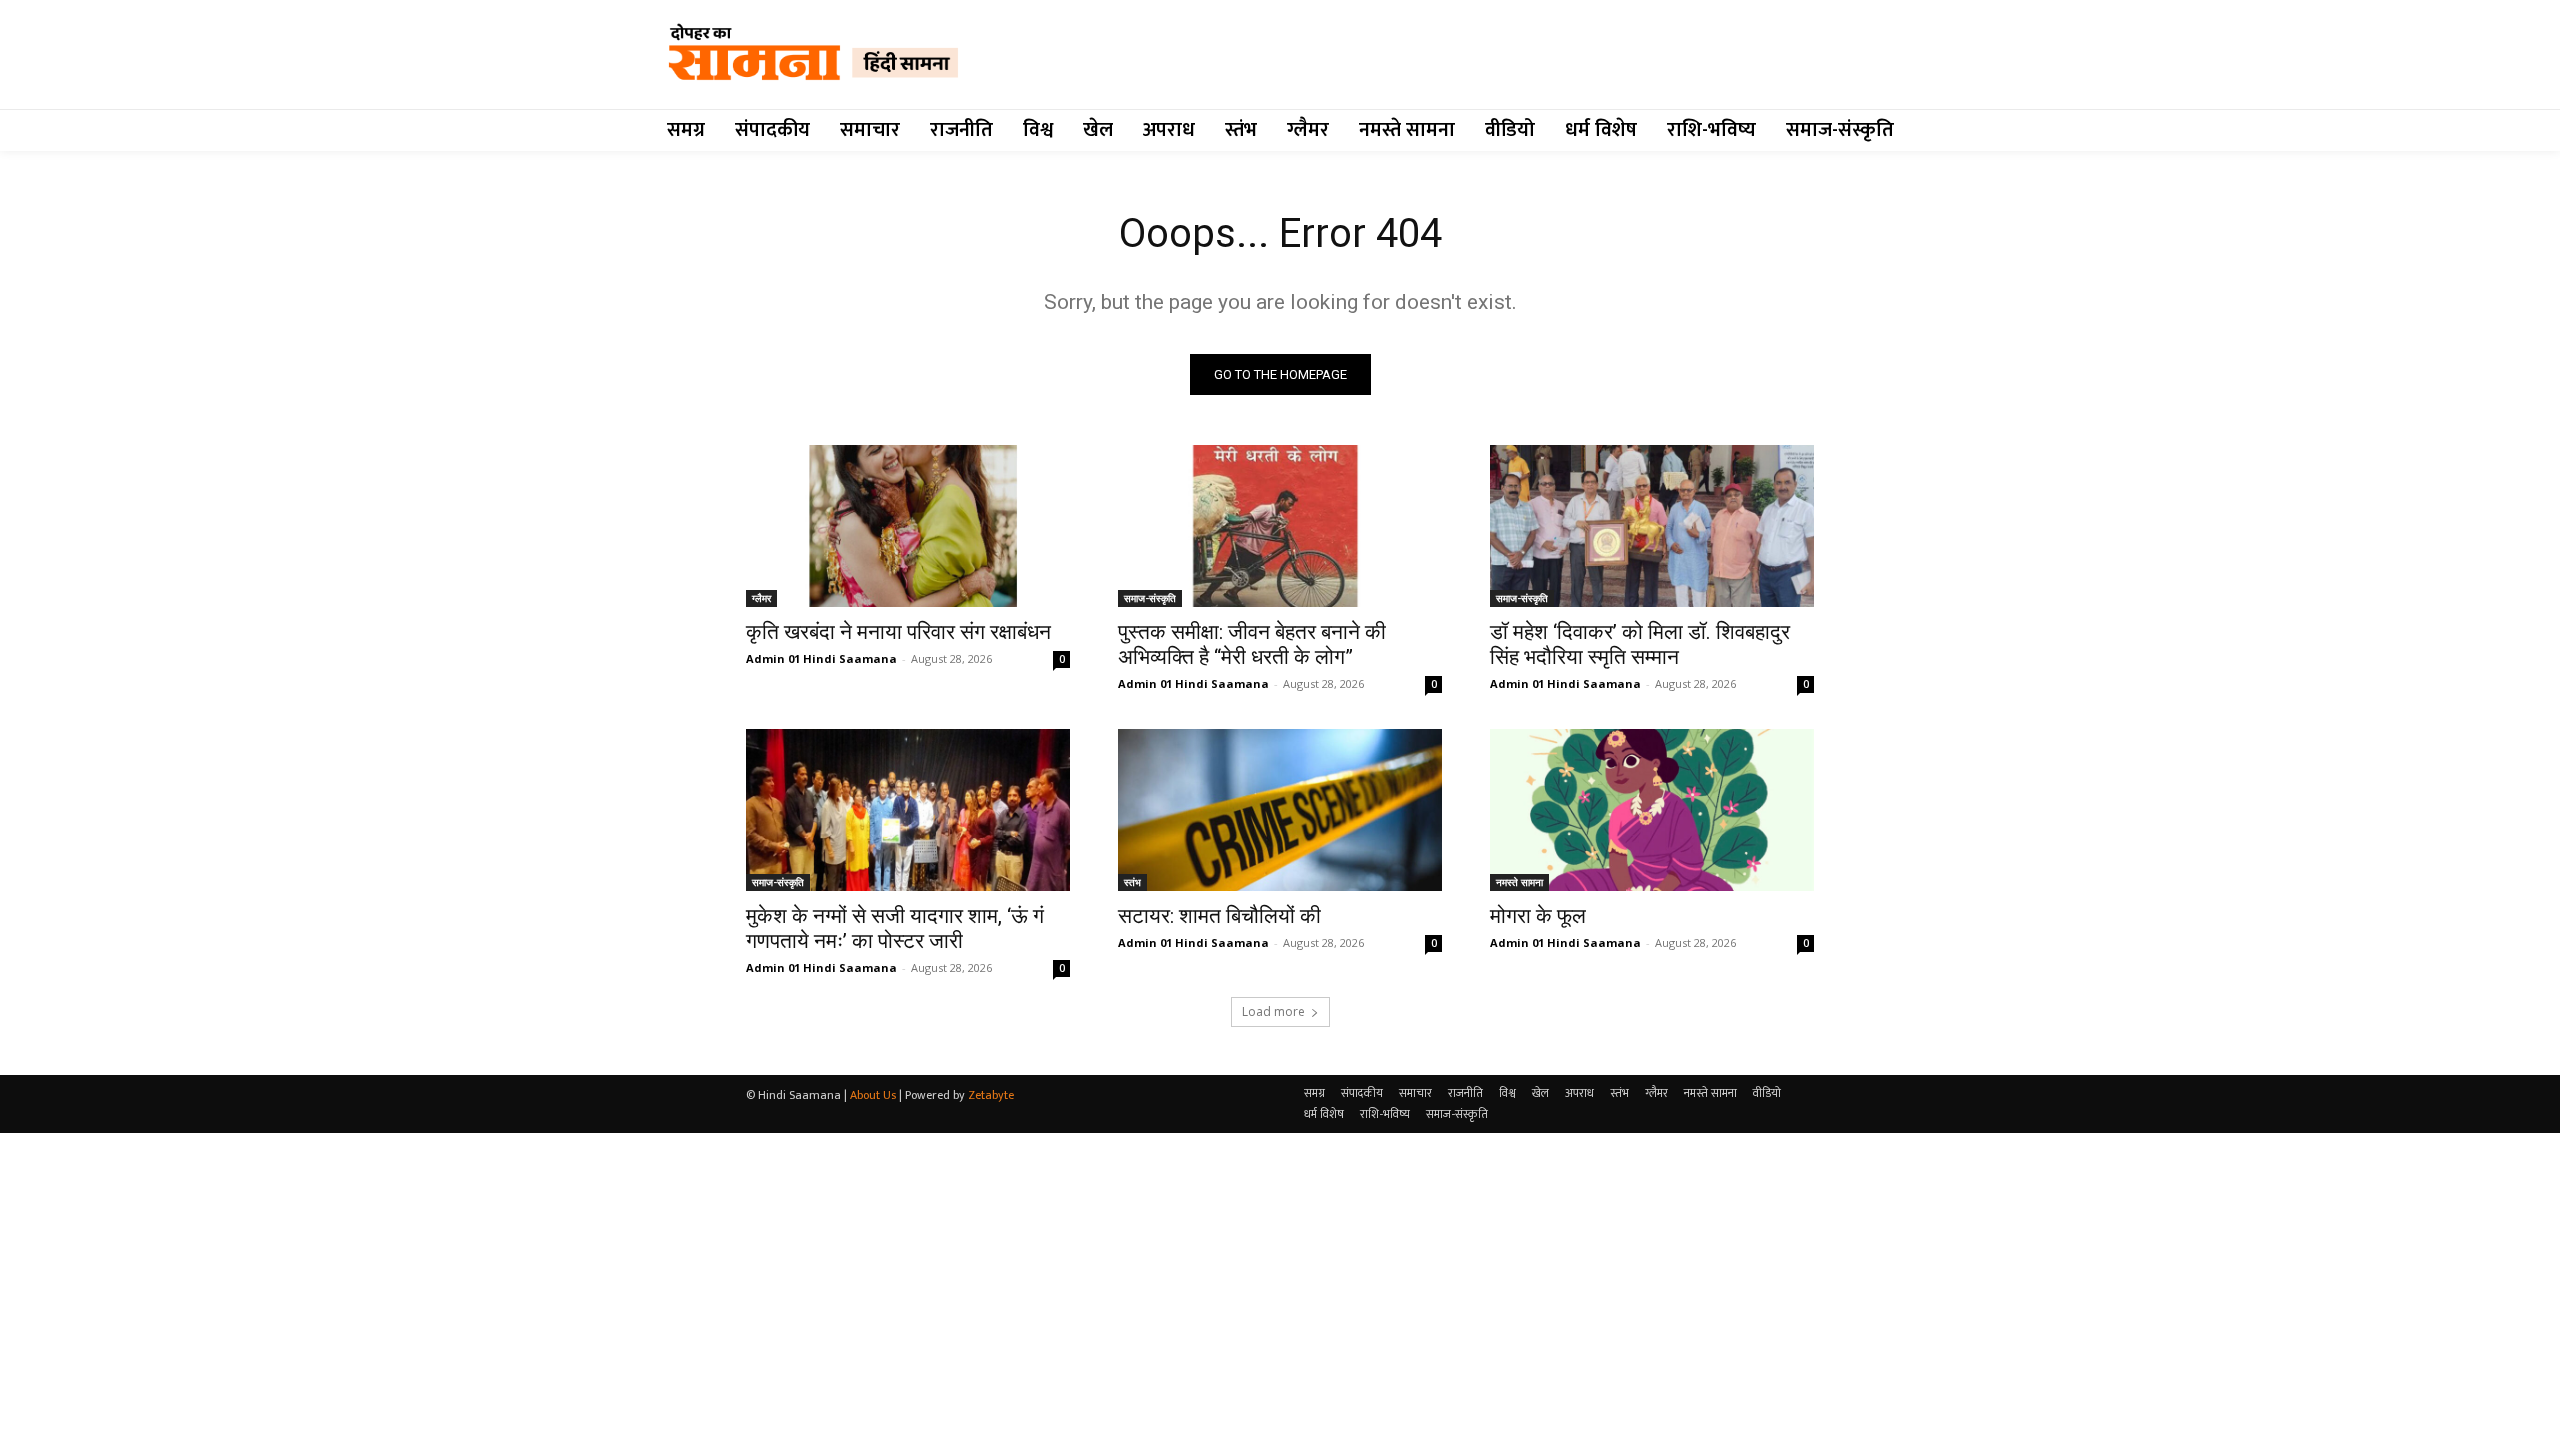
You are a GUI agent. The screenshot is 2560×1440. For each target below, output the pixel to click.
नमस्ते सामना (1519, 882)
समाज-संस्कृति (1150, 598)
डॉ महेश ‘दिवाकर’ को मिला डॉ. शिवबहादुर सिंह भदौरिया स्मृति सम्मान (1640, 644)
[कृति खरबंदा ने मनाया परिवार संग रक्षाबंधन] (908, 526)
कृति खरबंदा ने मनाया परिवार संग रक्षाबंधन (898, 632)
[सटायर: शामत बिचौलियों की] (1280, 810)
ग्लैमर (761, 598)
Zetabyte (991, 1095)
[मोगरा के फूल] (1652, 810)
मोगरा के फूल (1538, 916)
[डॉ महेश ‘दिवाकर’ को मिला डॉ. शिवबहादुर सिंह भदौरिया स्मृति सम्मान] (1652, 526)
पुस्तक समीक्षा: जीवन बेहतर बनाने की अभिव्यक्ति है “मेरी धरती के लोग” (1252, 644)
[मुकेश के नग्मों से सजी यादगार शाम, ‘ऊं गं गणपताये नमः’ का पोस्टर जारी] (908, 810)
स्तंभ (1132, 882)
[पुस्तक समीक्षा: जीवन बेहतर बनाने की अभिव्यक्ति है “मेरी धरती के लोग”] (1280, 526)
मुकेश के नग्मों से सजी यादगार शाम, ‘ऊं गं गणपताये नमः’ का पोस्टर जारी (895, 928)
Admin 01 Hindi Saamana (821, 658)
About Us (873, 1095)
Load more (1273, 1011)
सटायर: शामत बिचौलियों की (1219, 916)
